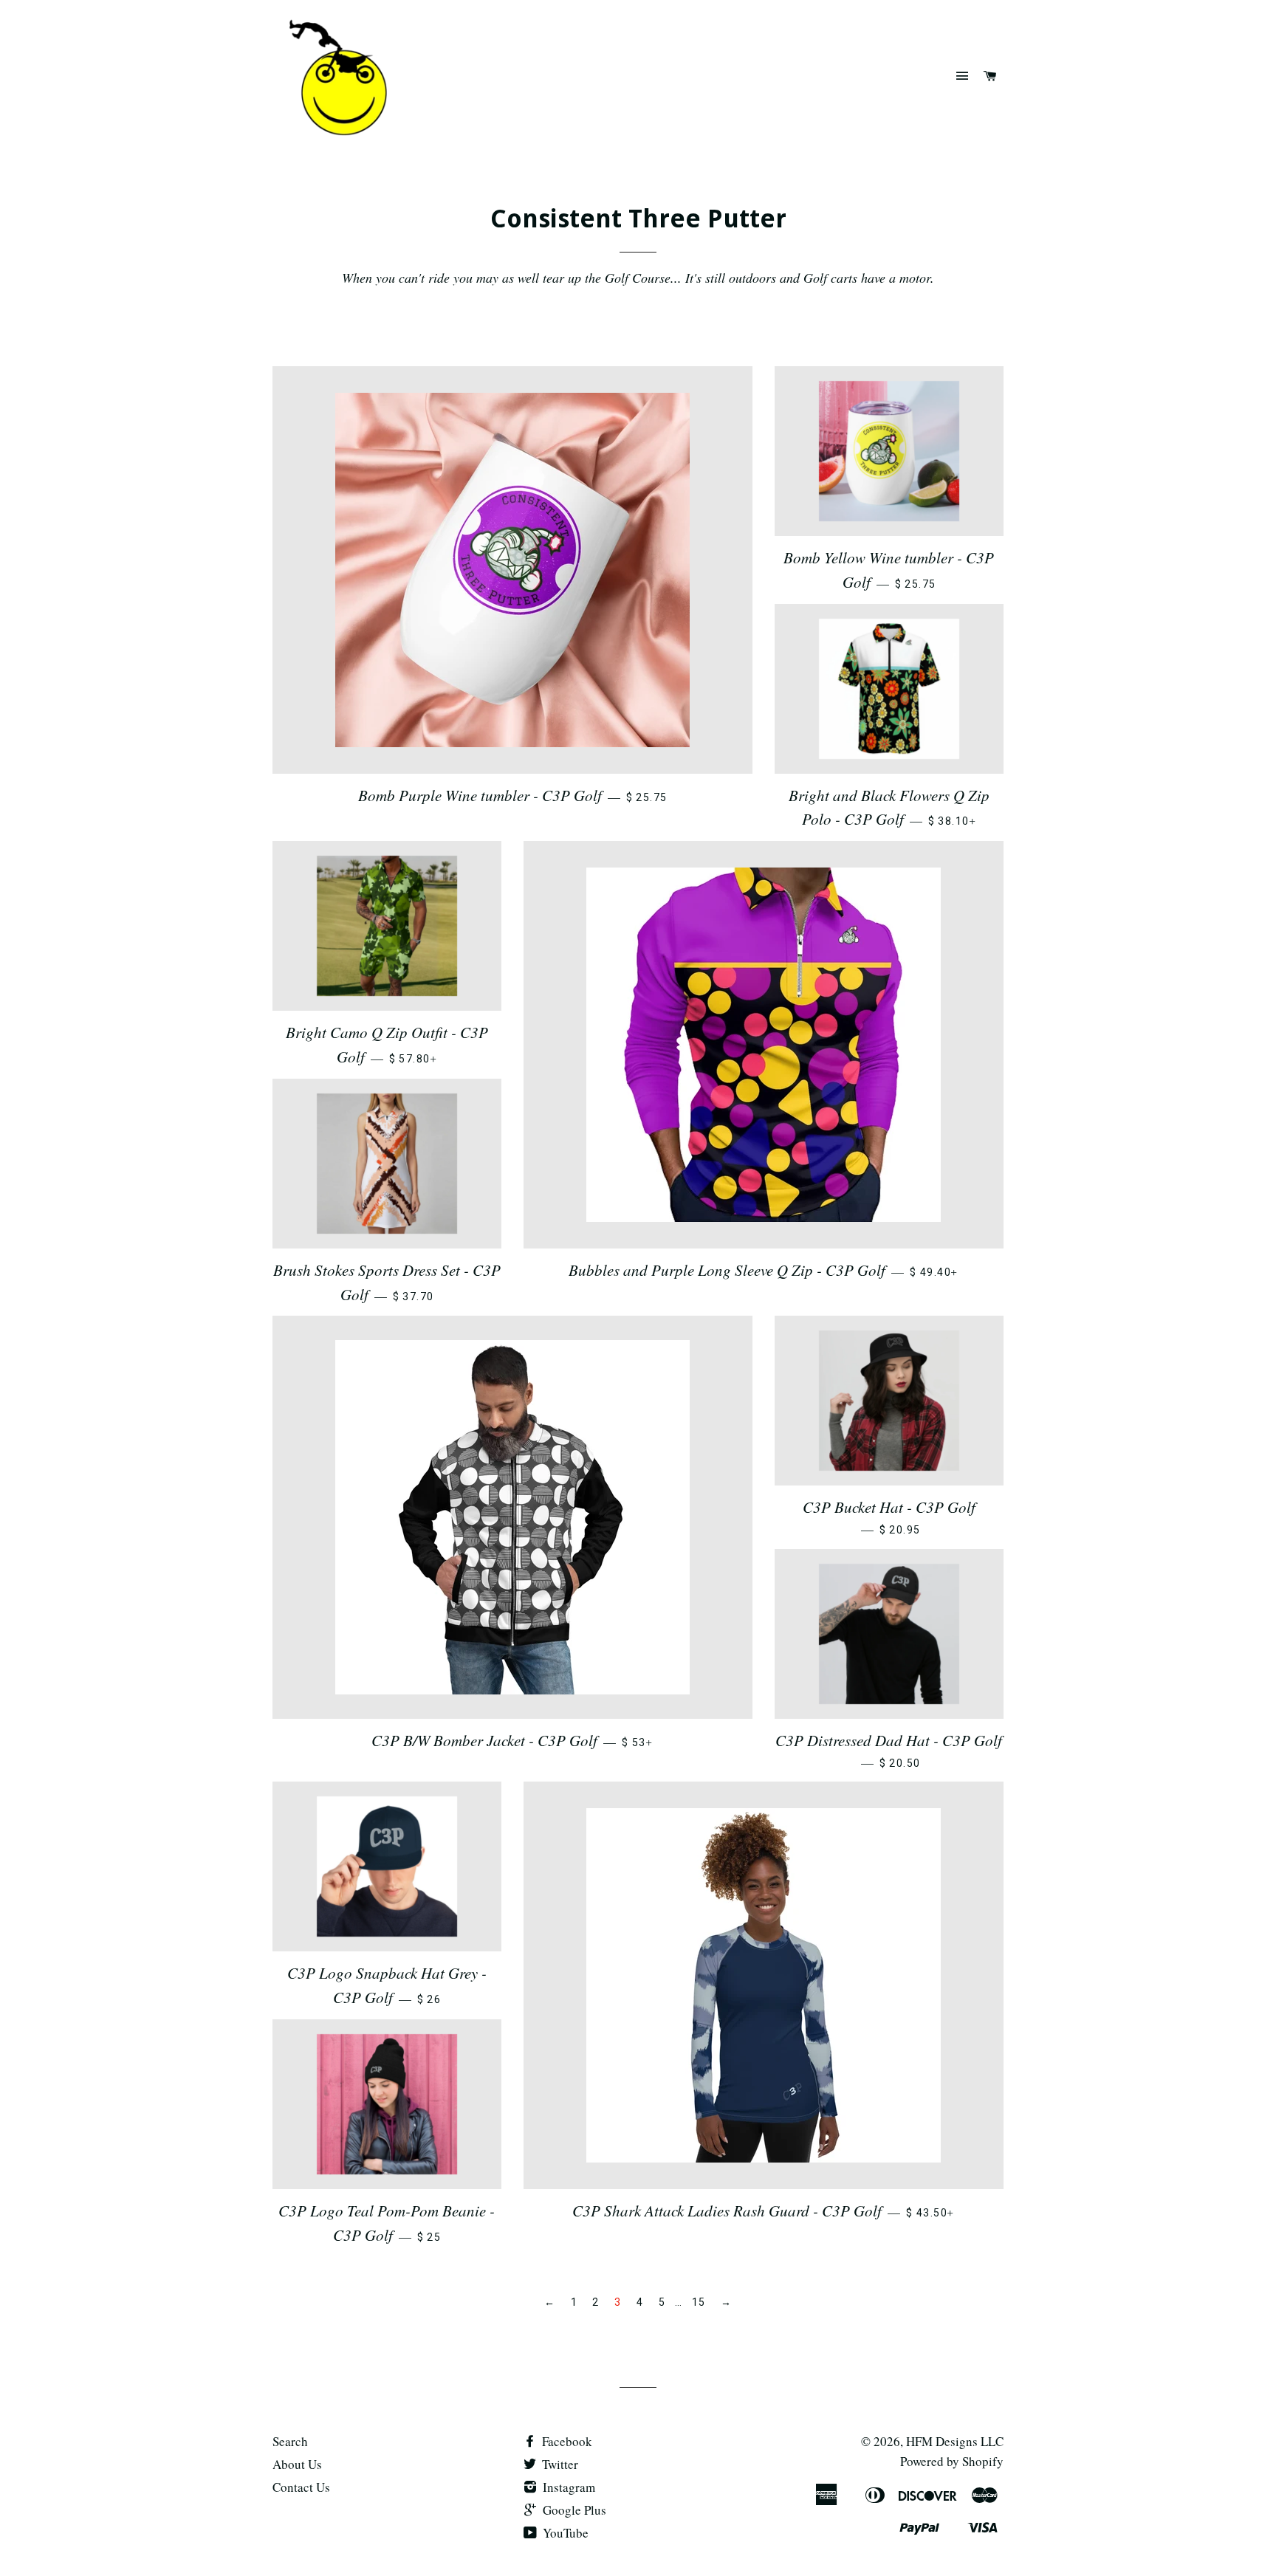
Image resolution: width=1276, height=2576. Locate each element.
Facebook (566, 2441)
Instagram (567, 2487)
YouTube (564, 2533)
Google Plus (573, 2510)
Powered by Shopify (952, 2461)
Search (290, 2441)
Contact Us (301, 2487)
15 (699, 2302)
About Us (297, 2464)
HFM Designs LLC (955, 2441)
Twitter (559, 2464)
